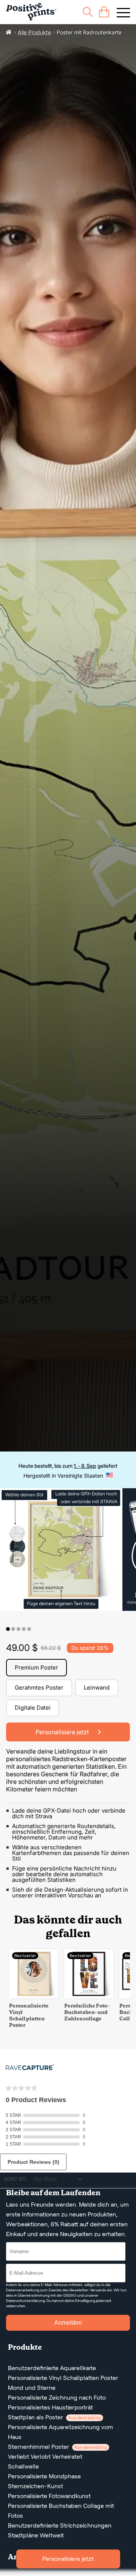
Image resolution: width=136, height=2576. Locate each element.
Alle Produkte (34, 32)
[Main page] (31, 12)
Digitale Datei (33, 1708)
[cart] (104, 12)
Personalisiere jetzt (68, 2559)
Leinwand (97, 1687)
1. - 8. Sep (85, 1466)
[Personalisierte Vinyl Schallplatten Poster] (34, 1996)
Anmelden (68, 2323)
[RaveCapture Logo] (30, 2068)
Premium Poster (36, 1667)
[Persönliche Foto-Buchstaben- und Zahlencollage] (89, 1996)
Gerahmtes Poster (39, 1687)
